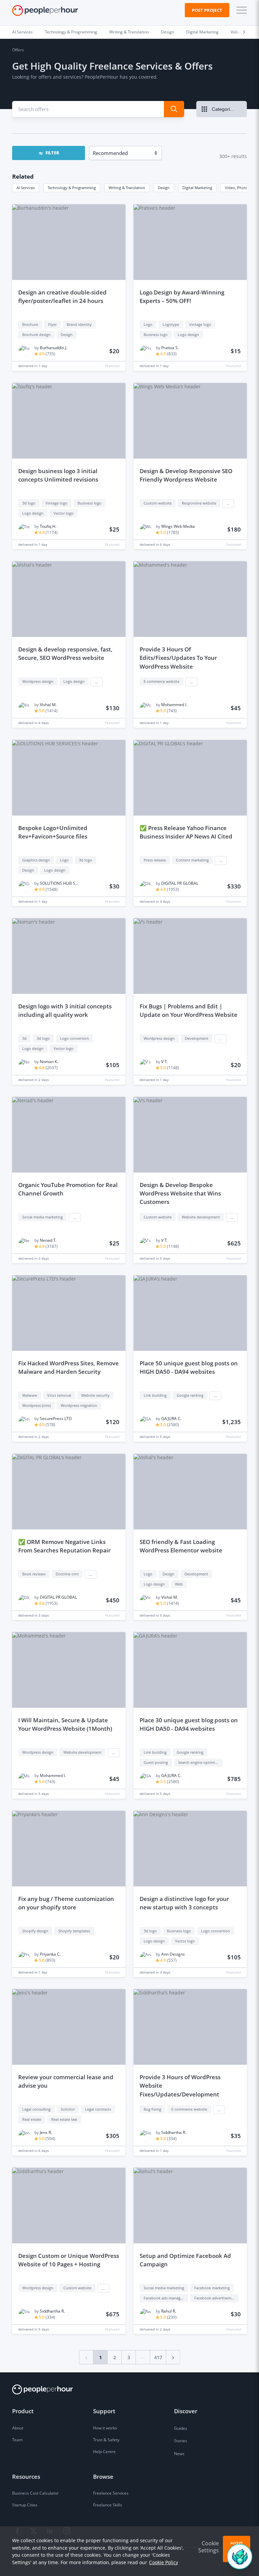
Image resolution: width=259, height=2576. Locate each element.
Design (167, 32)
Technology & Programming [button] (72, 188)
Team (17, 2440)
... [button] (228, 504)
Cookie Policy (164, 2562)
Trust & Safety (106, 2440)
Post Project (207, 10)
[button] (240, 10)
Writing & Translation (129, 32)
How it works (105, 2428)
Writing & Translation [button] (127, 188)
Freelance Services (111, 2493)
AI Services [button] (26, 188)
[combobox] (84, 109)
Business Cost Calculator (35, 2493)
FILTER (52, 153)
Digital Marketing (202, 32)
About (18, 2428)
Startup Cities (25, 2505)
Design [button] (164, 188)
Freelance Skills (108, 2505)
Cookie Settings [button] (209, 2547)
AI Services (22, 32)
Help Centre (104, 2452)
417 (158, 2357)
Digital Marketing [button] (197, 188)
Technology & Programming (71, 32)
